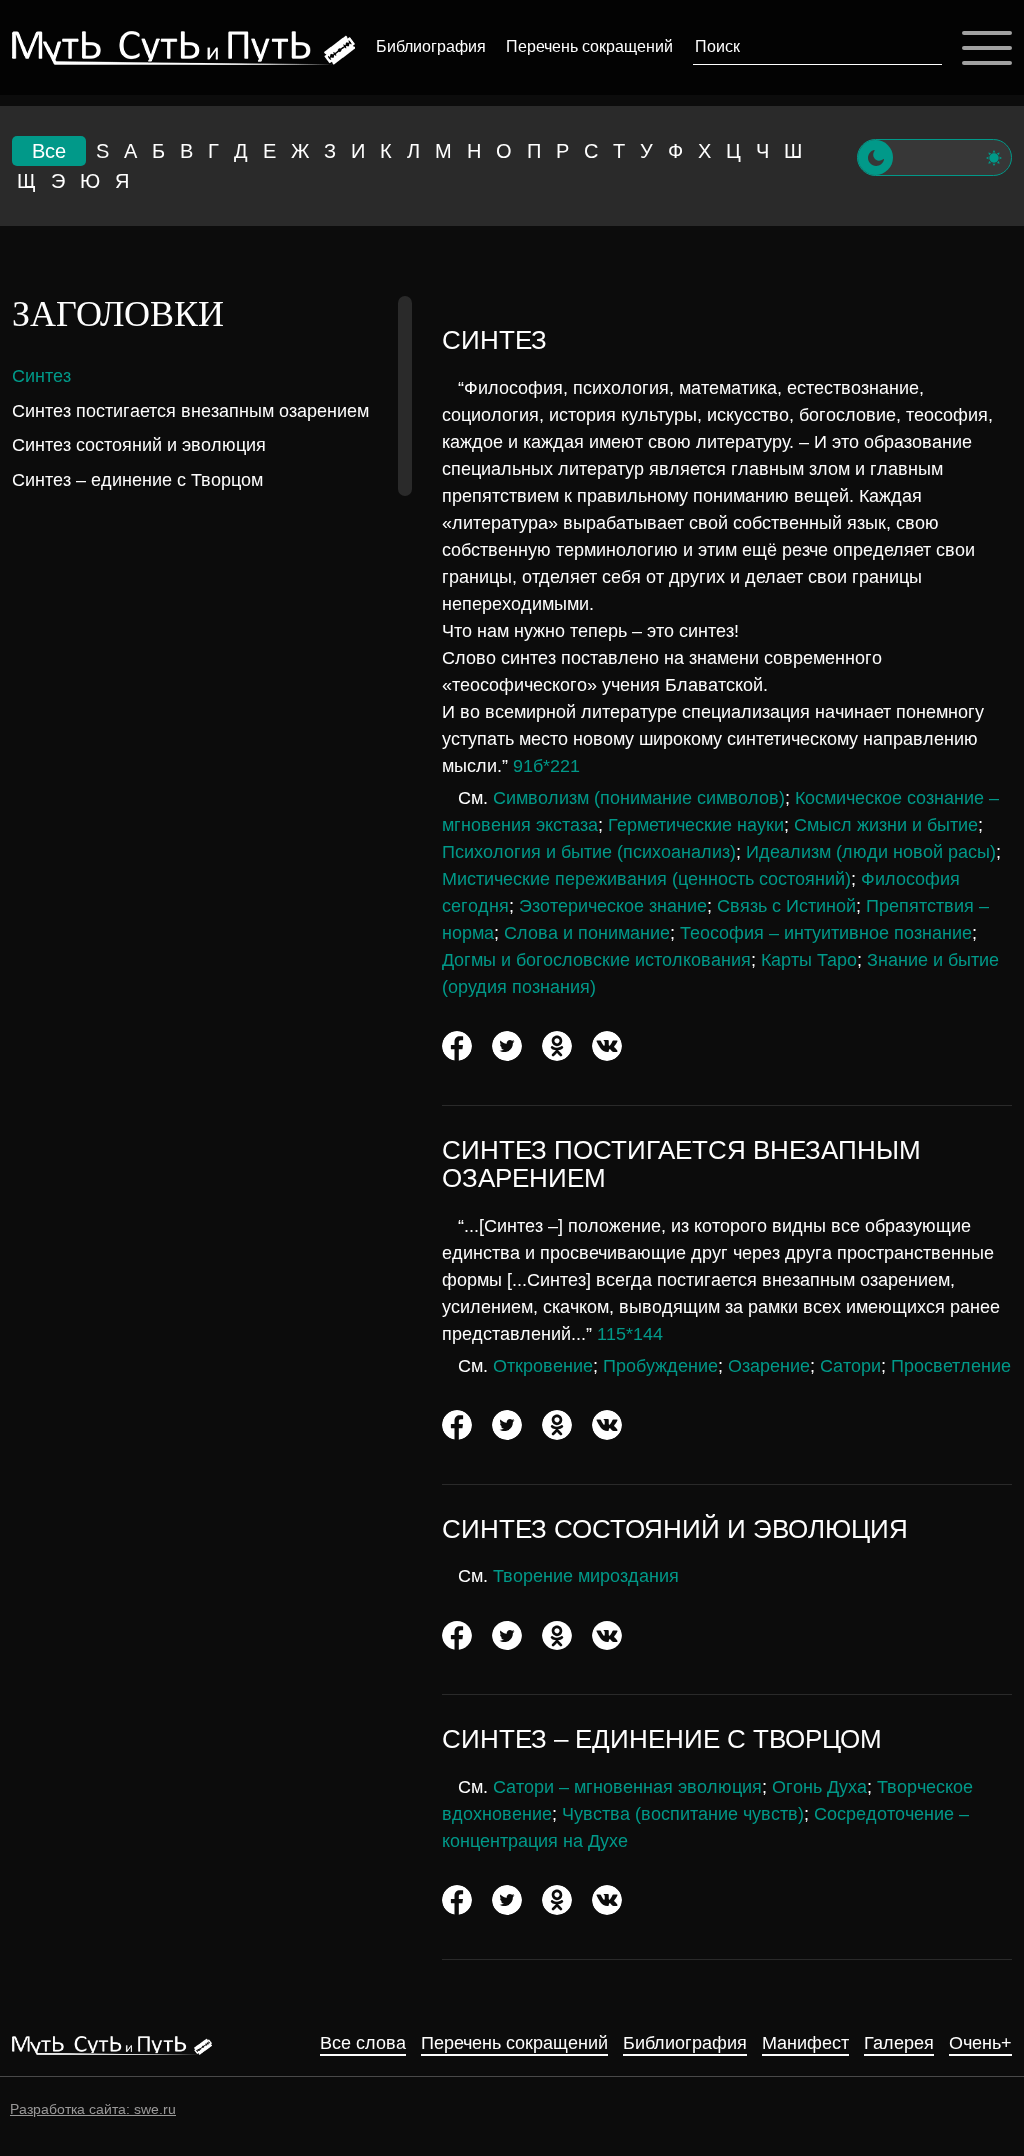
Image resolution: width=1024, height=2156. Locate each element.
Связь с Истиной (786, 906)
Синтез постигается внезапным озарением (190, 411)
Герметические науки (696, 825)
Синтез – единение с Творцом (137, 480)
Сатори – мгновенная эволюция (627, 1787)
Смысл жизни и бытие (886, 825)
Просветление (951, 1366)
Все (49, 151)
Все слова (363, 2043)
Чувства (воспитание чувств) (683, 1814)
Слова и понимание (587, 933)
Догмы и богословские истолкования (596, 960)
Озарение (769, 1366)
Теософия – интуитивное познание (826, 933)
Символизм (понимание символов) (639, 798)
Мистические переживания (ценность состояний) (646, 879)
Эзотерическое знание (613, 906)
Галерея (899, 2043)
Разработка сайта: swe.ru (93, 2109)
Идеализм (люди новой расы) (871, 852)
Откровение (543, 1366)
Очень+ (980, 2043)
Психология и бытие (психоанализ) (589, 852)
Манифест (805, 2043)
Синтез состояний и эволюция (139, 445)
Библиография (431, 46)
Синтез (41, 376)
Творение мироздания (586, 1576)
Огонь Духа (819, 1787)
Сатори (850, 1366)
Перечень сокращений (589, 46)
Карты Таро (809, 960)
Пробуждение (660, 1366)
